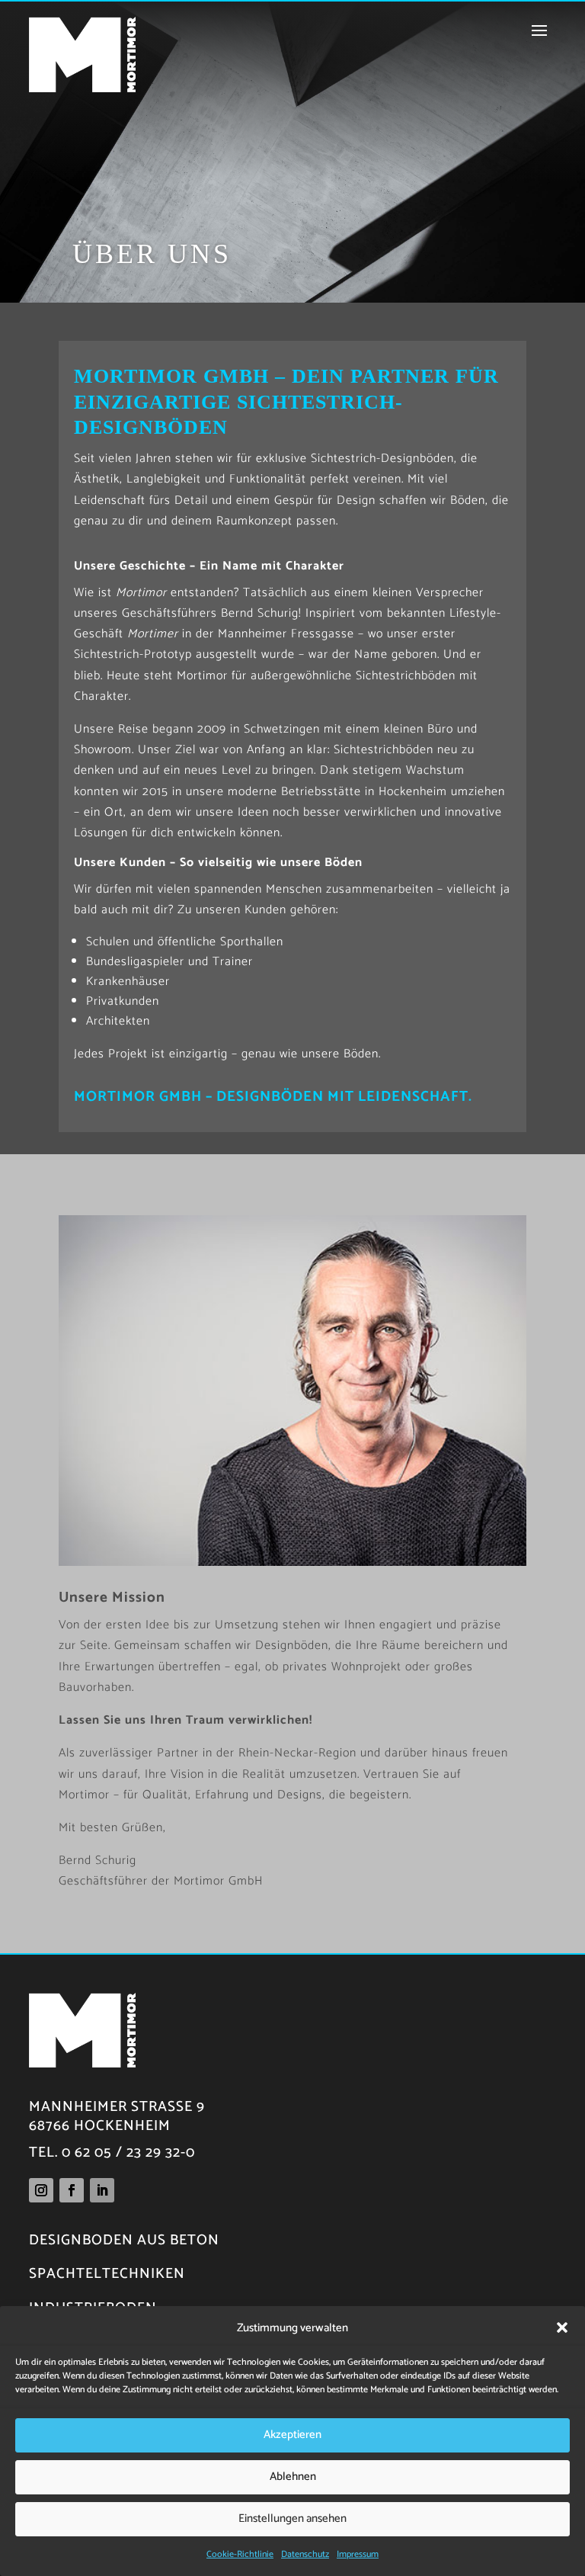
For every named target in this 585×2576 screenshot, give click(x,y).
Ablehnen (293, 2477)
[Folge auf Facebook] (72, 2190)
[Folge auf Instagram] (41, 2190)
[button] (562, 2327)
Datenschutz (305, 2554)
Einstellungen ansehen (292, 2518)
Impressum (358, 2554)
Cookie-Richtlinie (240, 2554)
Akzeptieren (292, 2435)
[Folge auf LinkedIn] (102, 2190)
